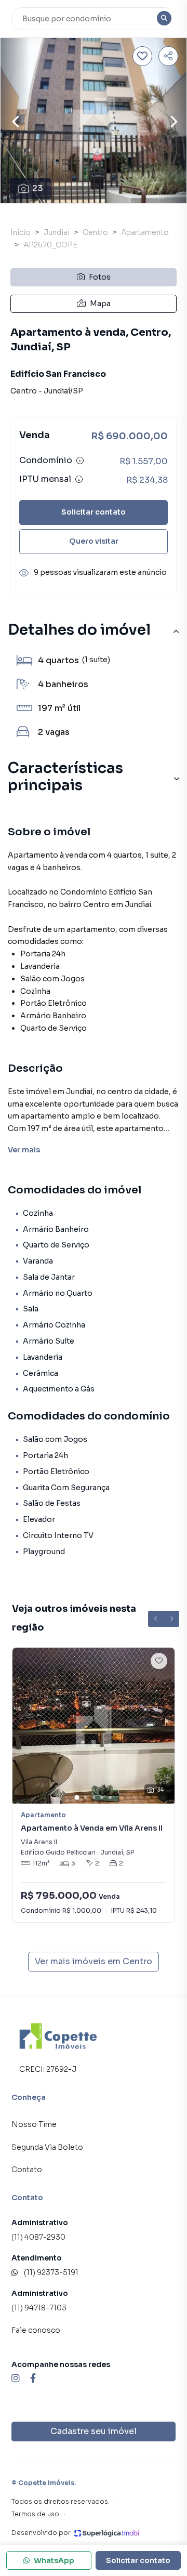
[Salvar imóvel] (142, 56)
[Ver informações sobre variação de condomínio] (80, 461)
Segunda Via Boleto (47, 2147)
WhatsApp (54, 2560)
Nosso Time (34, 2124)
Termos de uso (35, 2514)
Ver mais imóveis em (94, 1961)
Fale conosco (36, 2330)
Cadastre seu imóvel (94, 2431)
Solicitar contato (94, 512)
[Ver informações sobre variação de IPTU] (79, 479)
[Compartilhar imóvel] (168, 56)
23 (38, 188)
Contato (27, 2170)
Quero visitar (94, 541)
